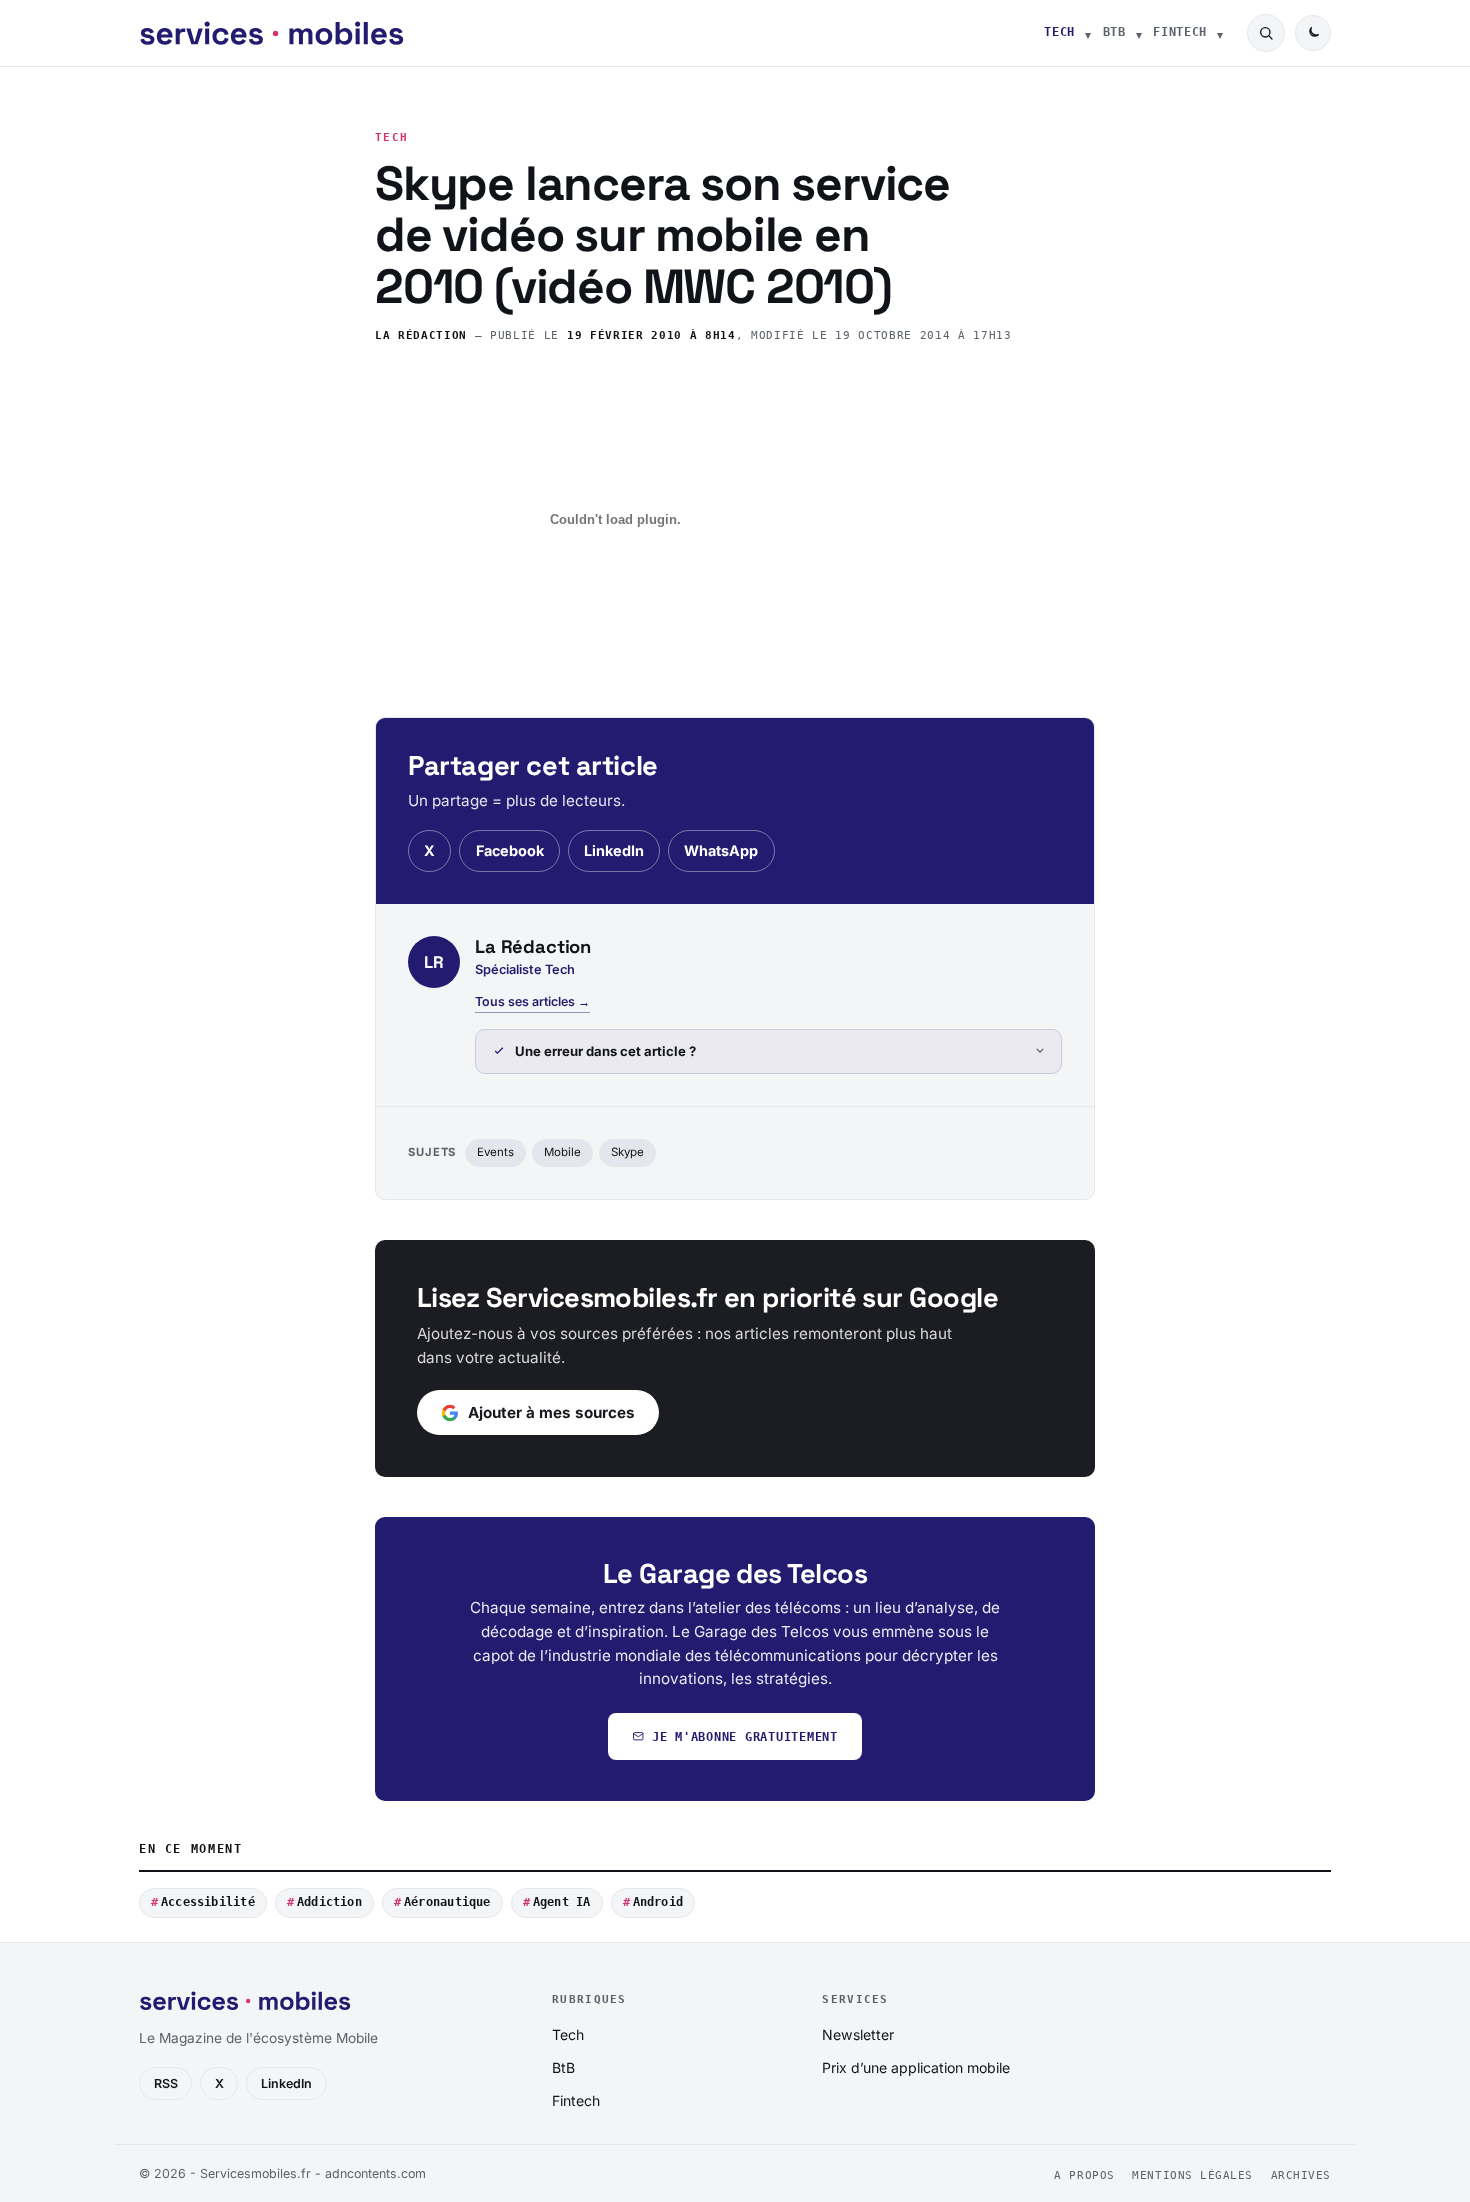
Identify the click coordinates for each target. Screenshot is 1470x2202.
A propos (1084, 2175)
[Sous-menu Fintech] (1220, 33)
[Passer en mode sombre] (1313, 33)
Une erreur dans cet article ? (605, 1051)
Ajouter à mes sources (551, 1412)
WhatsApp (721, 850)
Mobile (562, 1152)
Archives (1301, 2175)
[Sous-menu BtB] (1139, 33)
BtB (1114, 32)
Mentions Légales (1192, 2175)
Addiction (329, 1902)
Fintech (1180, 32)
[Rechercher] (1266, 33)
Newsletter (858, 2034)
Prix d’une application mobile (916, 2067)
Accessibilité (208, 1902)
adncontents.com (375, 2173)
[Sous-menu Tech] (1088, 33)
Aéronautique (447, 1902)
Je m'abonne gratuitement (745, 1736)
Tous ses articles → (532, 1001)
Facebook (510, 850)
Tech (1059, 32)
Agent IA (562, 1902)
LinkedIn (614, 850)
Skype (627, 1152)
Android (658, 1902)
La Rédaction (421, 335)
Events (495, 1152)
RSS (166, 2083)
